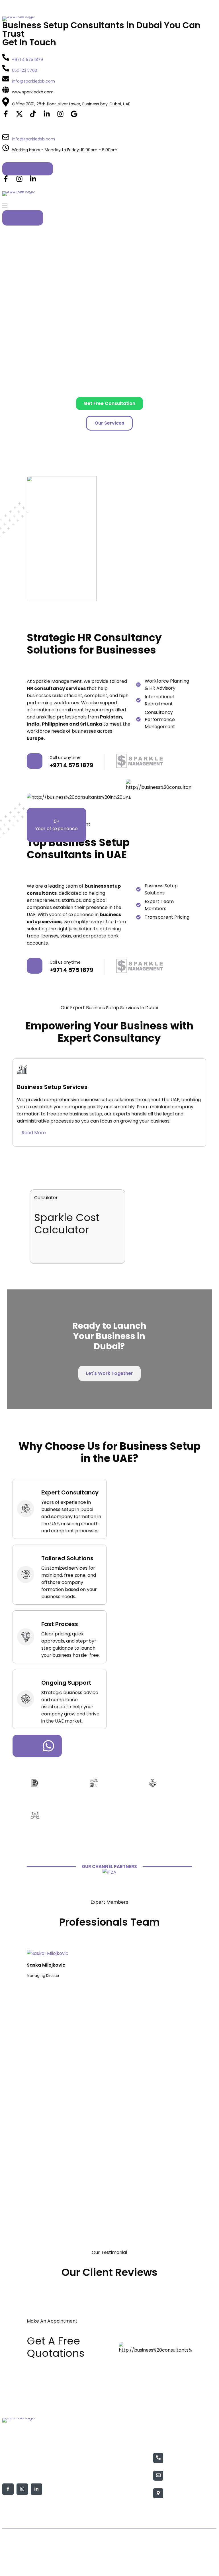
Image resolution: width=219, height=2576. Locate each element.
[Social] (6, 115)
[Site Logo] (109, 19)
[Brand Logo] (109, 1872)
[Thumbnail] (48, 1953)
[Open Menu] (5, 207)
